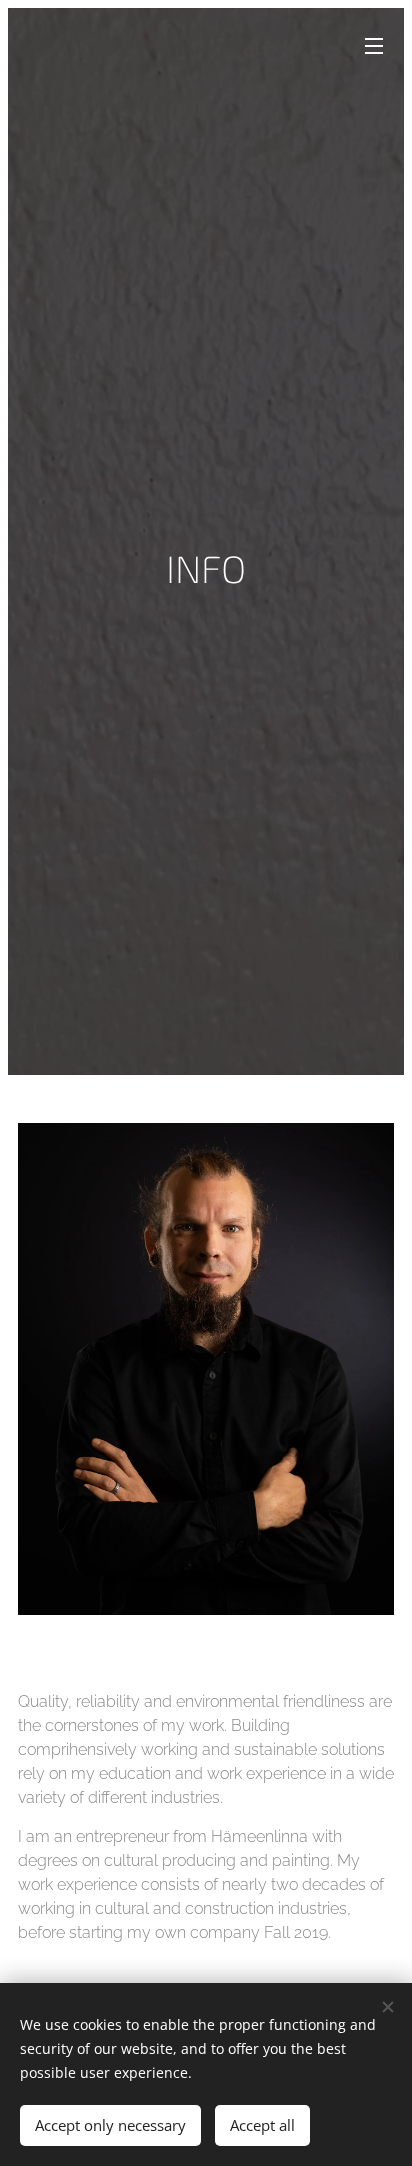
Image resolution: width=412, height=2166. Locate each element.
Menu (374, 45)
